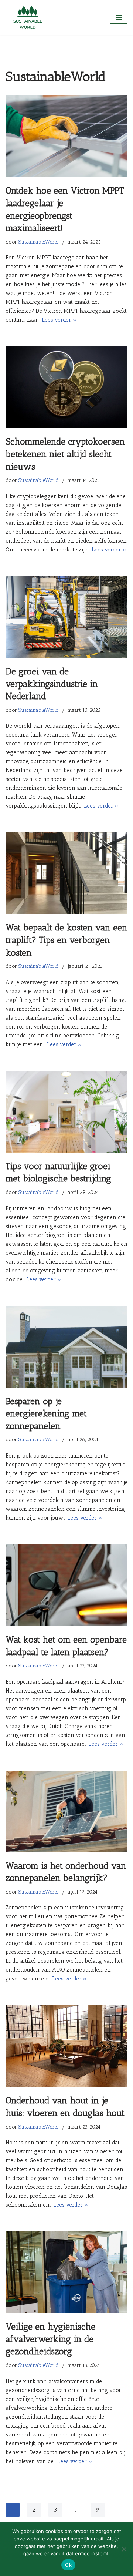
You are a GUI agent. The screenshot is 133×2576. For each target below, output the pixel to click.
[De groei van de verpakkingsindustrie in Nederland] (66, 617)
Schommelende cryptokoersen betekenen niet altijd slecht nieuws (65, 454)
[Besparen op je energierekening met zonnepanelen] (66, 1347)
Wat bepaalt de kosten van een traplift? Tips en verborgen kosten (66, 940)
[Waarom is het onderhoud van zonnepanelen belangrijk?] (66, 1811)
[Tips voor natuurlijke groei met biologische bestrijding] (66, 1112)
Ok (68, 2565)
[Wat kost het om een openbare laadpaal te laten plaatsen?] (66, 1585)
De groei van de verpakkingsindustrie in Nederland (52, 684)
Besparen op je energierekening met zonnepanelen (46, 1413)
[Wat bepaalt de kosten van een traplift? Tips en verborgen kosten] (66, 873)
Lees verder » (59, 320)
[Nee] (124, 2549)
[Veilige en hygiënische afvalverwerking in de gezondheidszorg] (66, 2272)
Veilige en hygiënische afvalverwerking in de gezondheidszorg (50, 2339)
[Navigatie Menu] (119, 17)
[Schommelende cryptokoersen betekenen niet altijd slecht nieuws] (66, 387)
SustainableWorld (39, 242)
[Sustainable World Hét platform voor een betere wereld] (28, 18)
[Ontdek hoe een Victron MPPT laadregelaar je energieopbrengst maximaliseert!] (66, 136)
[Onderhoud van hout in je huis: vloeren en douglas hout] (66, 2046)
